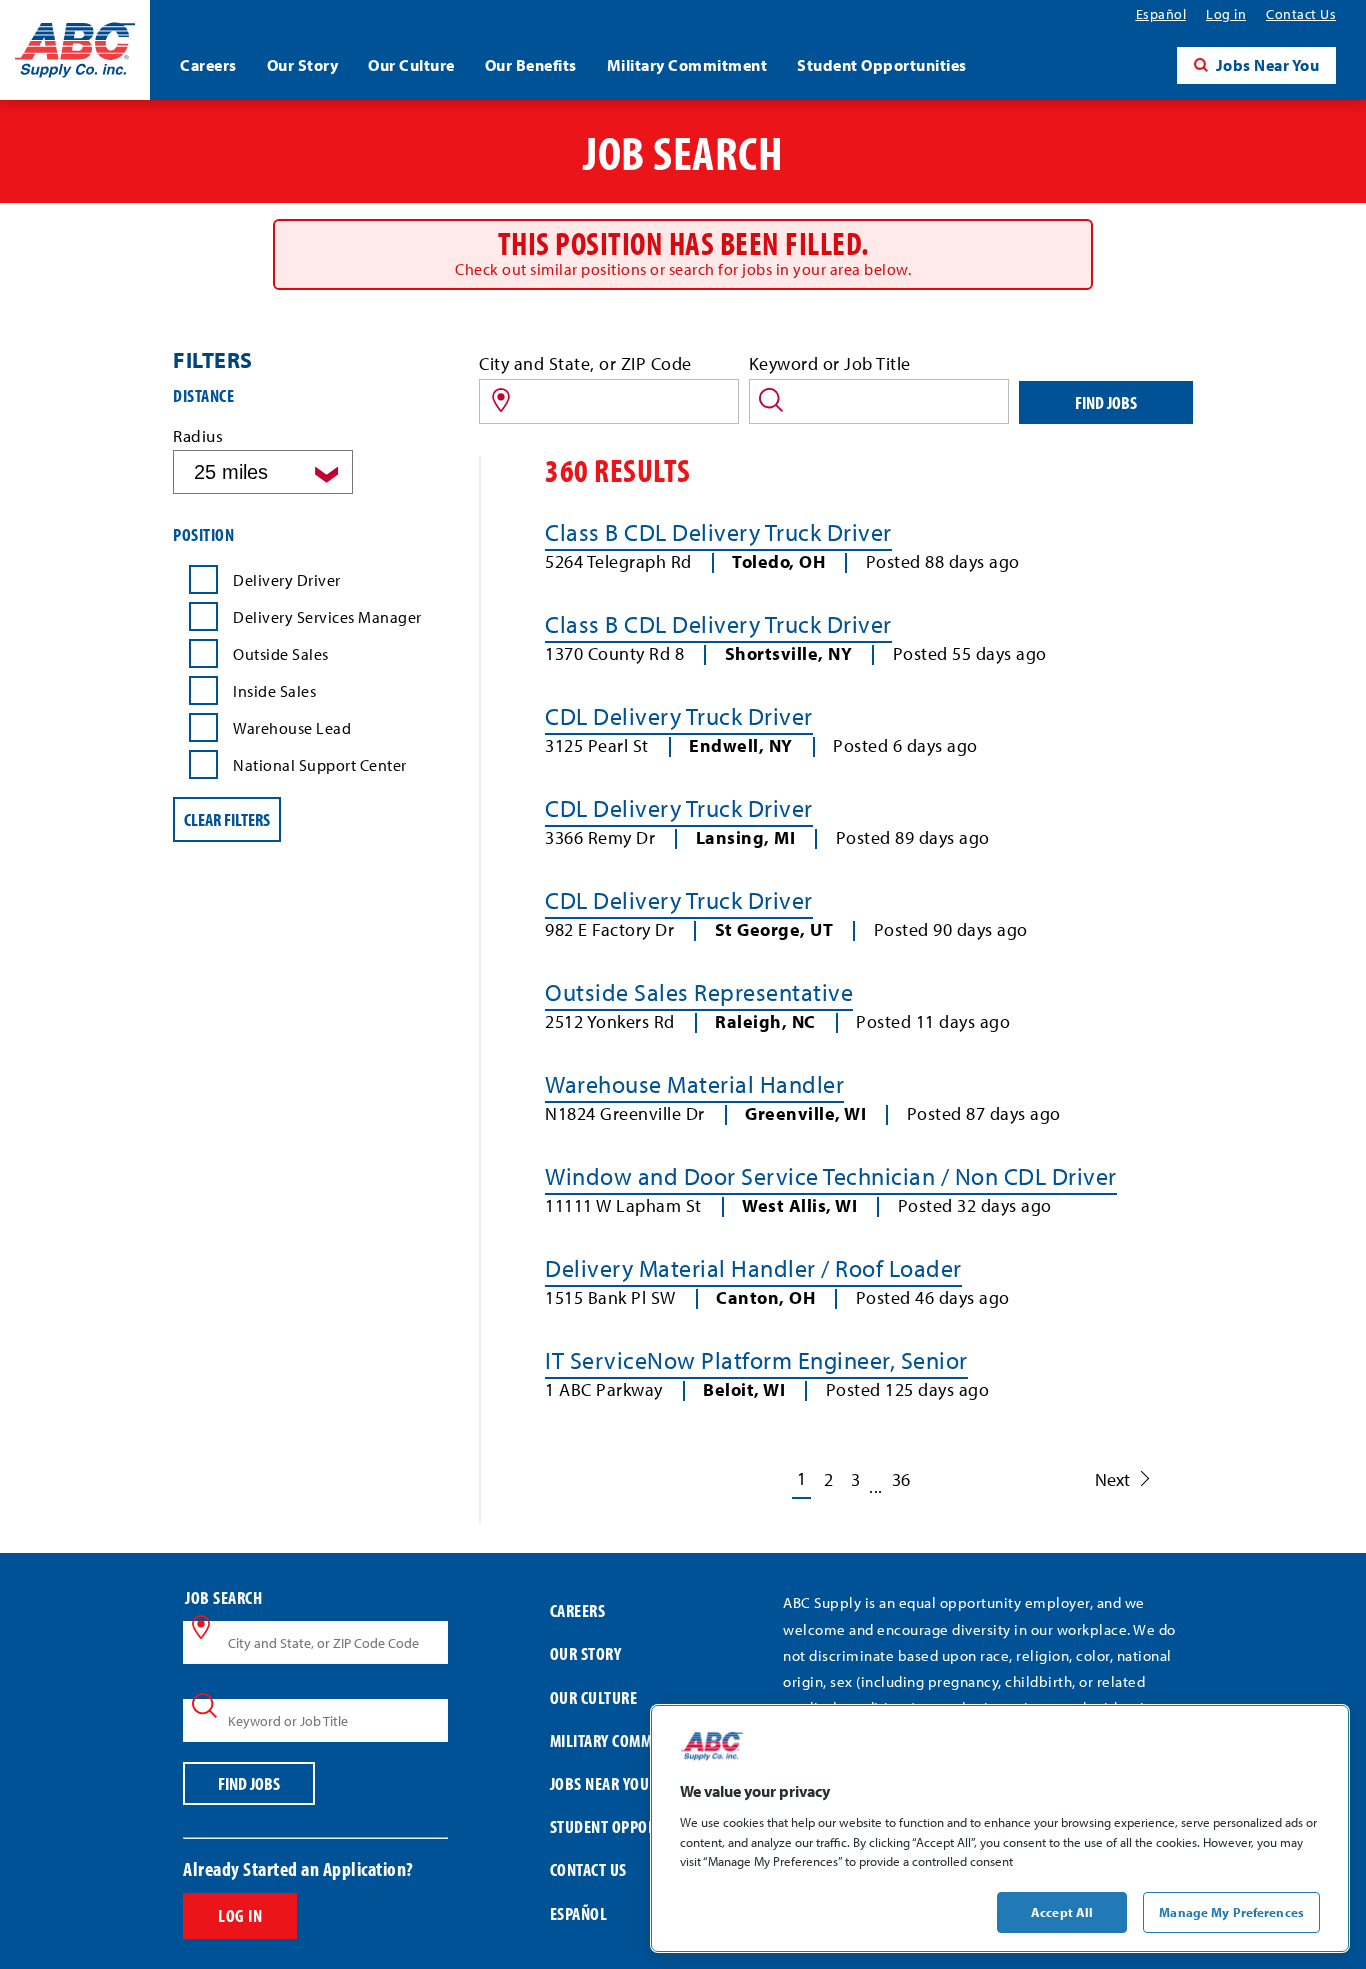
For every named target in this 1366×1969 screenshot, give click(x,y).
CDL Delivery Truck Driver (679, 716)
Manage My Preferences (1231, 1911)
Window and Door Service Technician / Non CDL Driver (831, 1176)
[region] (1000, 1828)
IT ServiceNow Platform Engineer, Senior (756, 1360)
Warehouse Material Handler (694, 1084)
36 (901, 1479)
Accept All (1062, 1911)
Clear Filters (227, 819)
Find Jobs (1106, 402)
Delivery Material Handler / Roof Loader (753, 1268)
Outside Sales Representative (699, 992)
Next (1112, 1479)
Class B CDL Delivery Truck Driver (718, 532)
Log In (240, 1915)
